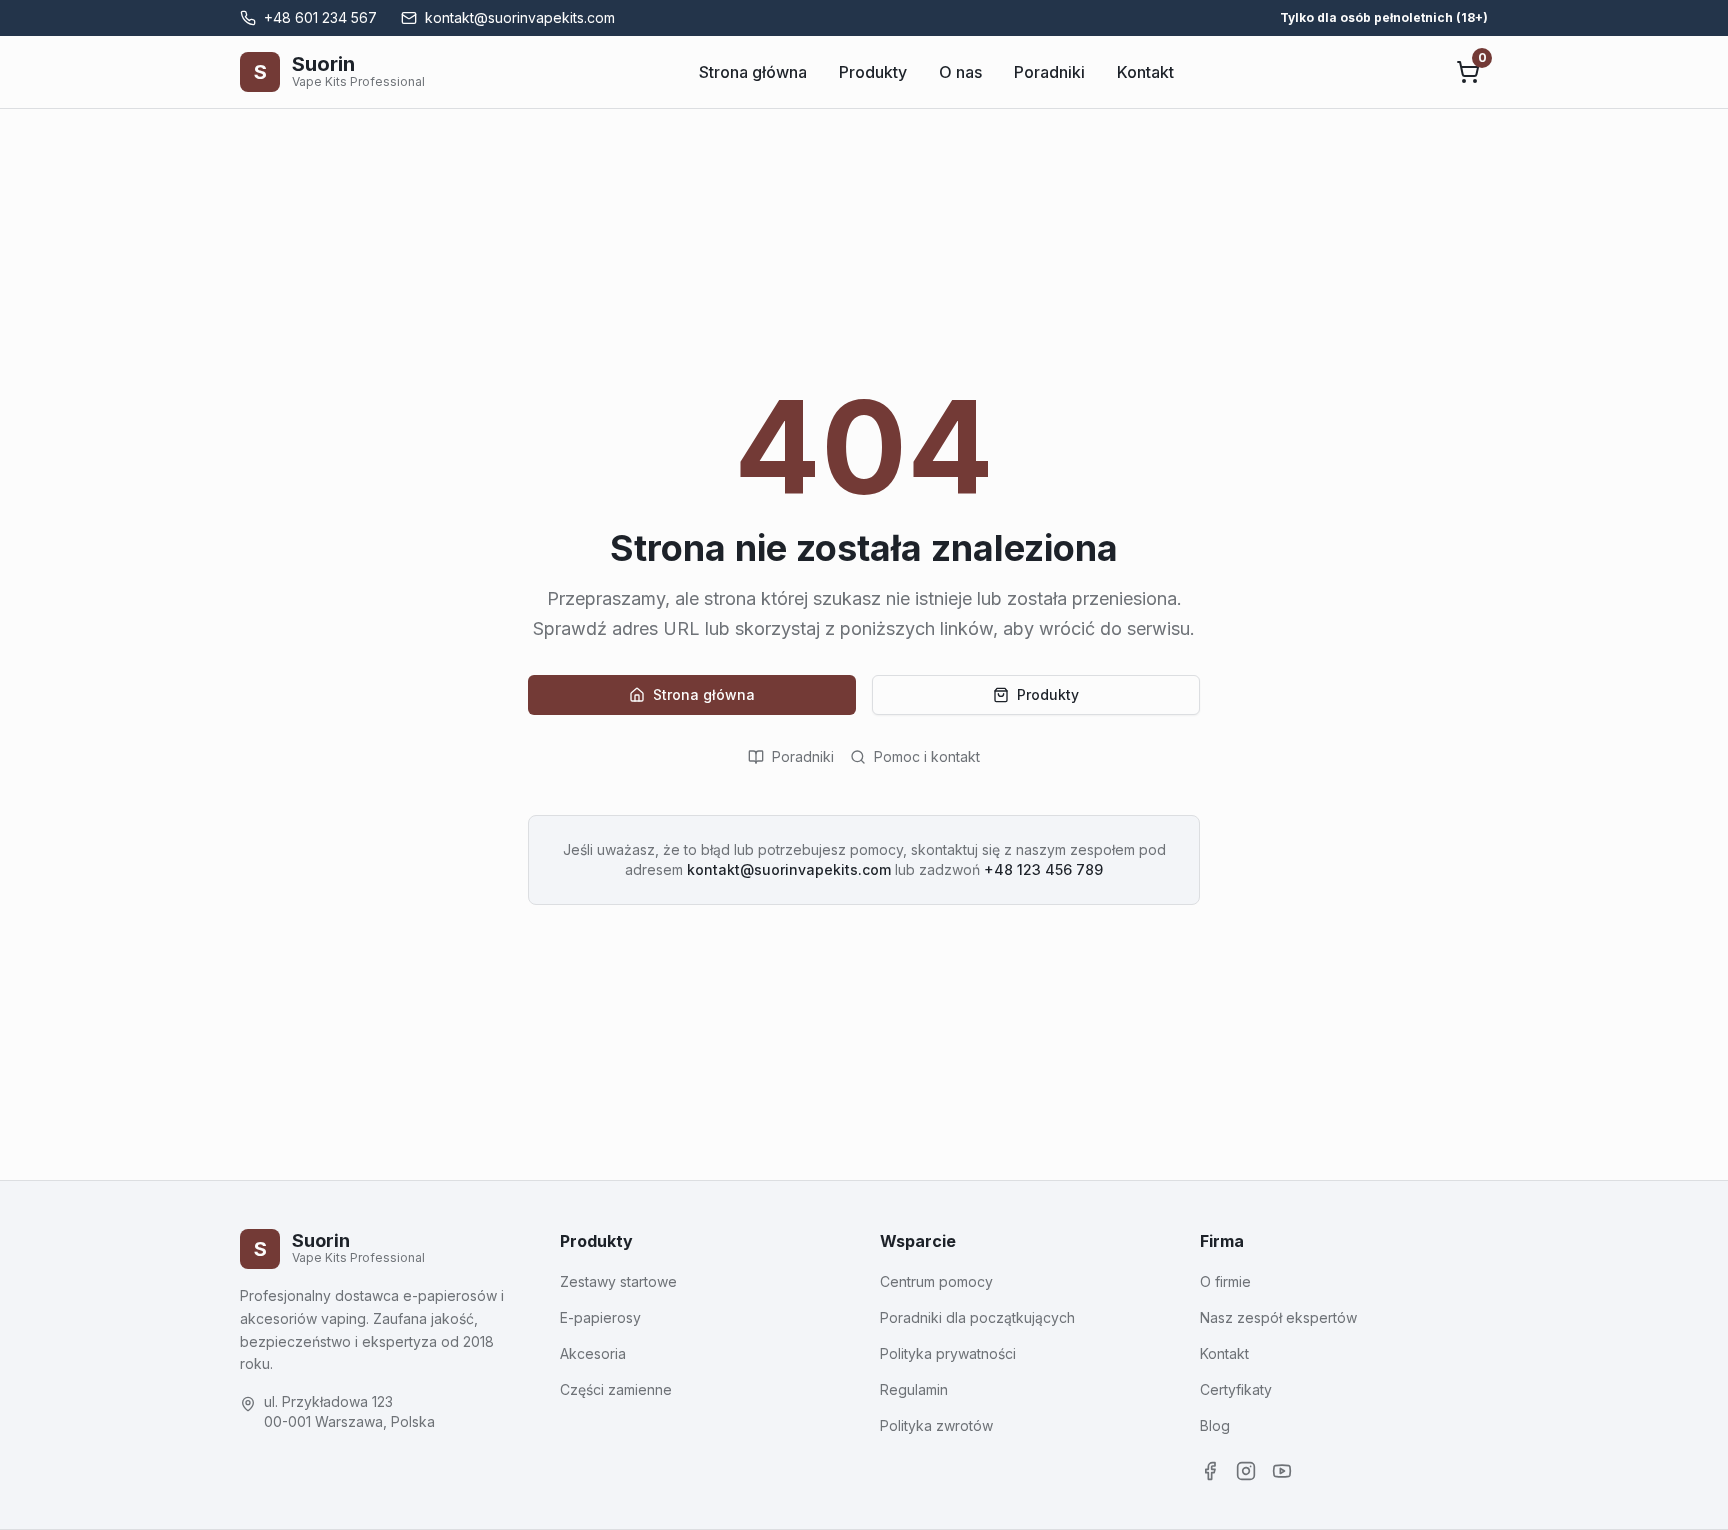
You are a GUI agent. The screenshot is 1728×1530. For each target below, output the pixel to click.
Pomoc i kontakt (927, 756)
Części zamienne (616, 1389)
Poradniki (1049, 72)
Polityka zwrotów (936, 1425)
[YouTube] (1282, 1471)
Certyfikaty (1236, 1389)
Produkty (873, 72)
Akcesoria (593, 1353)
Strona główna (753, 72)
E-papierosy (600, 1317)
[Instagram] (1246, 1471)
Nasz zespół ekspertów (1278, 1317)
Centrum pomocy (936, 1281)
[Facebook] (1210, 1471)
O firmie (1225, 1281)
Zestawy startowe (618, 1281)
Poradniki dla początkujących (977, 1317)
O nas (960, 72)
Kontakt (1145, 72)
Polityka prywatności (948, 1353)
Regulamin (914, 1389)
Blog (1215, 1425)
